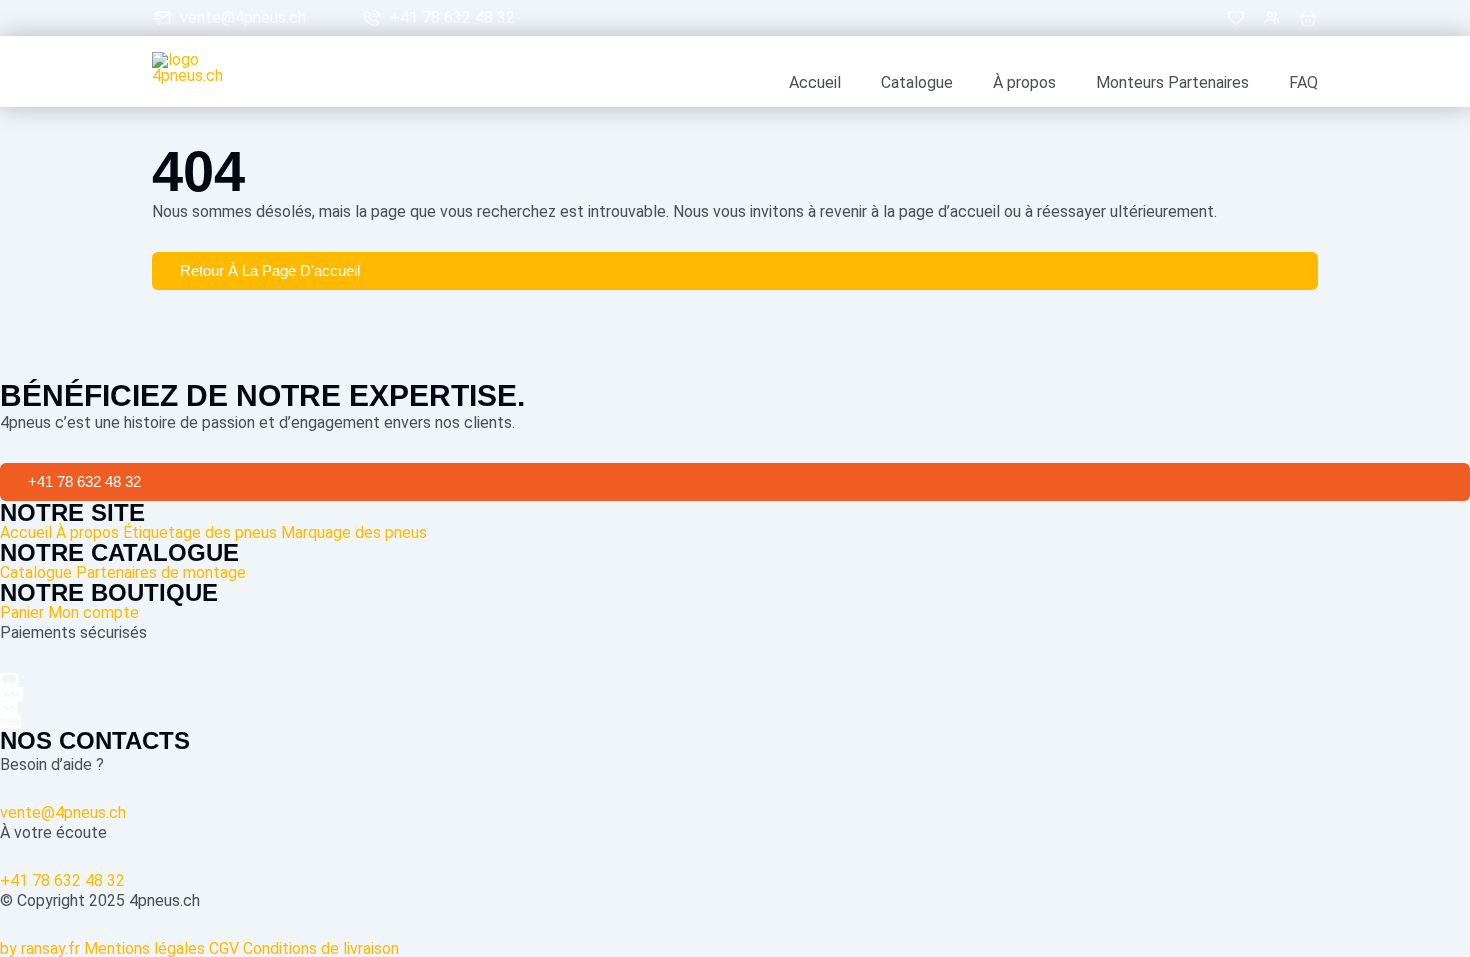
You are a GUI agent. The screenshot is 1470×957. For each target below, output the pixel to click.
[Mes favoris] (1236, 18)
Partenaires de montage (161, 572)
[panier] (1308, 18)
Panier (22, 612)
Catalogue (917, 83)
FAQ (1303, 83)
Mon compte (93, 612)
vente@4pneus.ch (243, 18)
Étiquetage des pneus (200, 532)
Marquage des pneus (354, 532)
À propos (1024, 83)
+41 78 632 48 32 (452, 18)
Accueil (815, 83)
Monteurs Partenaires (1172, 83)
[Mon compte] (1272, 18)
